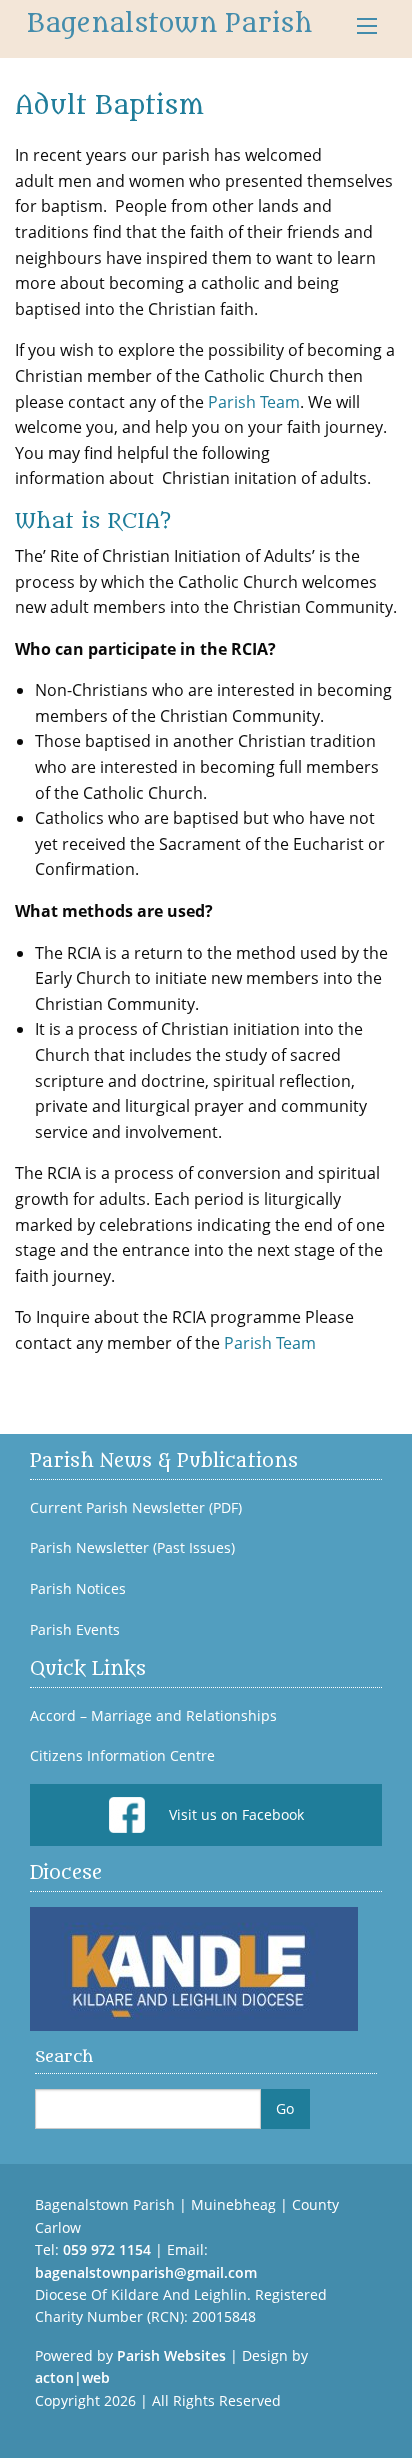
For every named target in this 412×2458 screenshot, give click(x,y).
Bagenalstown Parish (169, 24)
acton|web (72, 2377)
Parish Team (254, 402)
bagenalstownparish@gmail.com (146, 2272)
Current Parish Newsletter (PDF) (136, 1508)
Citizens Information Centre (122, 1756)
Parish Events (75, 1630)
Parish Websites (171, 2355)
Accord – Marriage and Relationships (153, 1716)
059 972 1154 (107, 2249)
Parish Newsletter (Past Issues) (132, 1548)
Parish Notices (78, 1589)
